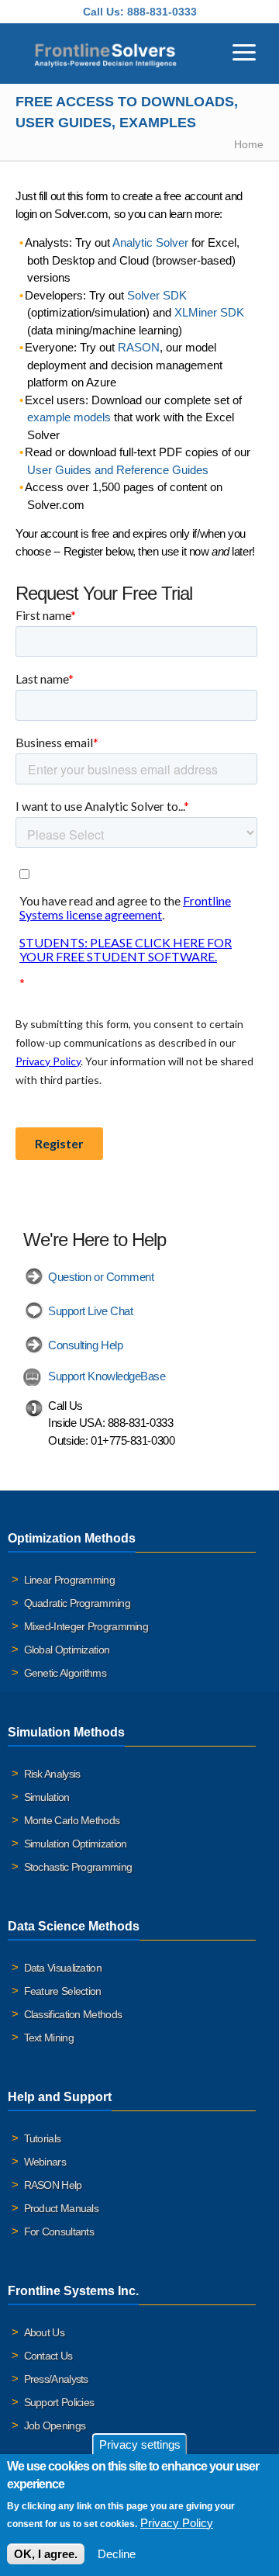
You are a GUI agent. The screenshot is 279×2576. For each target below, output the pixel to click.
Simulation (47, 1797)
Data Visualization (63, 1968)
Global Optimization (67, 1650)
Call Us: (103, 12)
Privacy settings (140, 2444)
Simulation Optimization (76, 1844)
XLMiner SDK (209, 312)
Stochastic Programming (78, 1867)
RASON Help (53, 2185)
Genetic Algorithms (65, 1673)
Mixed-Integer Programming (86, 1626)
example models (69, 417)
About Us (44, 2332)
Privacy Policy (177, 2523)
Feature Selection (63, 1991)
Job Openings (55, 2425)
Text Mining (49, 2038)
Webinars (45, 2162)
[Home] (105, 54)
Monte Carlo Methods (72, 1820)
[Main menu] (244, 50)
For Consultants (59, 2231)
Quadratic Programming (77, 1603)
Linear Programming (69, 1580)
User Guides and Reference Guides (118, 470)
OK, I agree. (46, 2554)
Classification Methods (73, 2014)
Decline (117, 2554)
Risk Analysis (52, 1774)
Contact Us (48, 2356)
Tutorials (43, 2138)
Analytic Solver (150, 242)
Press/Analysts (56, 2379)
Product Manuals (62, 2208)
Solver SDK (157, 295)
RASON (139, 347)
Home (249, 144)
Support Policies (59, 2402)
